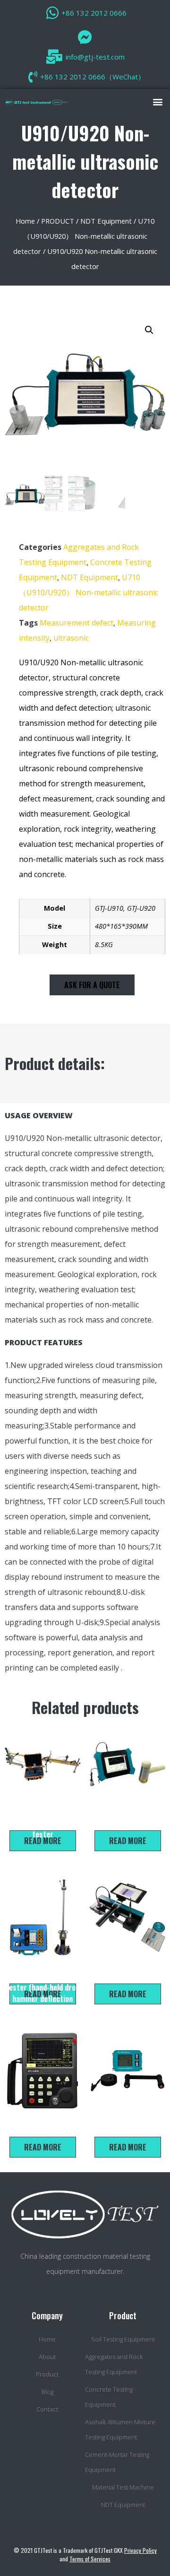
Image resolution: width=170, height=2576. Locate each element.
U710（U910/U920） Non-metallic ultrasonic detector (84, 236)
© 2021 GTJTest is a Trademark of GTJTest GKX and (85, 2554)
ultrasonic (71, 638)
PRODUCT (58, 221)
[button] (157, 101)
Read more (43, 1841)
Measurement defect (76, 623)
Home (25, 221)
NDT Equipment (106, 221)
